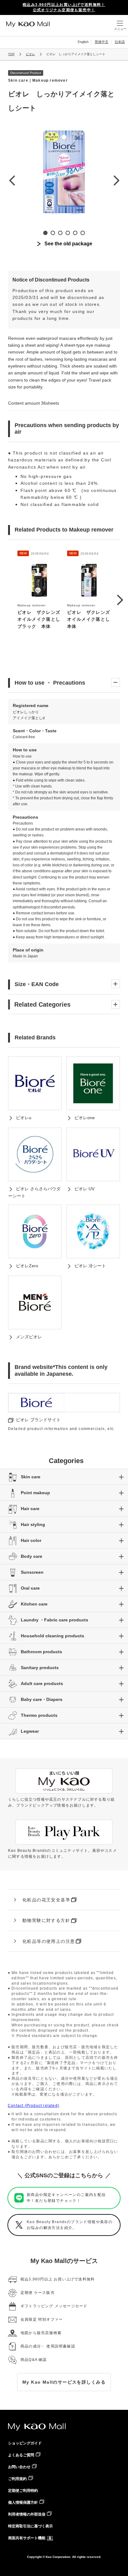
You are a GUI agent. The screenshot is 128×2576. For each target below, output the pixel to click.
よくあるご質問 (21, 2455)
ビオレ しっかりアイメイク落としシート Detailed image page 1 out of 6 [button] (45, 233)
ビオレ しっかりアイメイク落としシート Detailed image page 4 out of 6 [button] (68, 233)
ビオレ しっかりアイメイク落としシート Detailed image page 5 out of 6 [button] (75, 233)
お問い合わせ (19, 2467)
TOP (11, 54)
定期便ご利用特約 (23, 2491)
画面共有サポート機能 (27, 2538)
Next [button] (116, 180)
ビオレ (30, 54)
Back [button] (12, 180)
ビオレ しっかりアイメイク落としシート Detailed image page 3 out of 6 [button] (60, 233)
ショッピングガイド (25, 2443)
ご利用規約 (17, 2479)
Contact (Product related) (34, 2106)
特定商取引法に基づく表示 (30, 2526)
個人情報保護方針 (23, 2502)
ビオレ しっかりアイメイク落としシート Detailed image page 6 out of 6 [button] (83, 233)
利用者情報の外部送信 (27, 2514)
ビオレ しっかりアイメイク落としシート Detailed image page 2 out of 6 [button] (53, 233)
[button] (120, 600)
